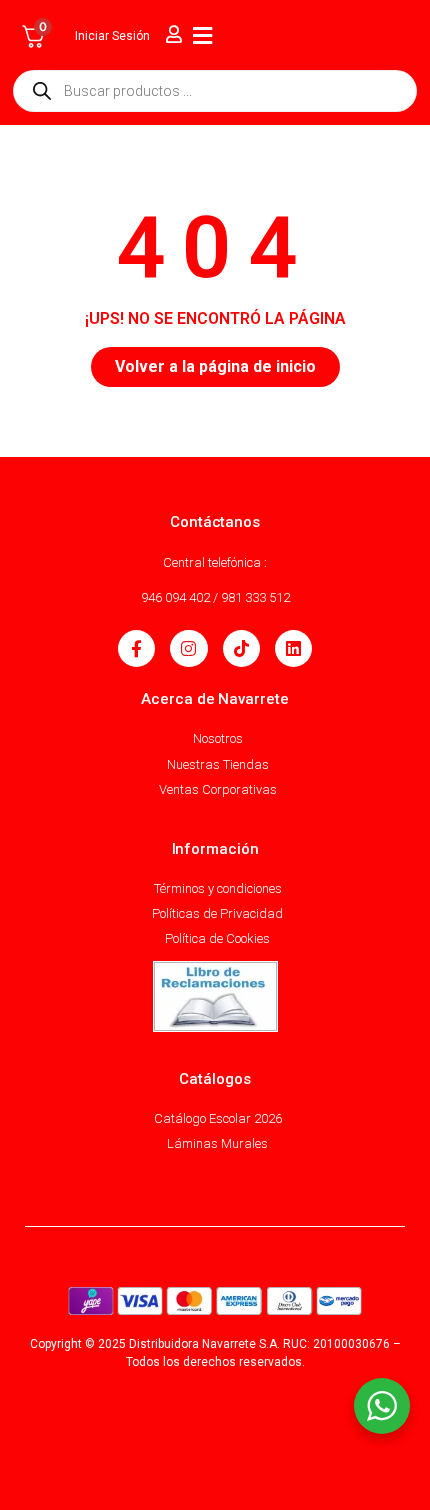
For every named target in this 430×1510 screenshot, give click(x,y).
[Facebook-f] (136, 648)
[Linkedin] (293, 648)
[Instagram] (188, 648)
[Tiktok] (241, 648)
